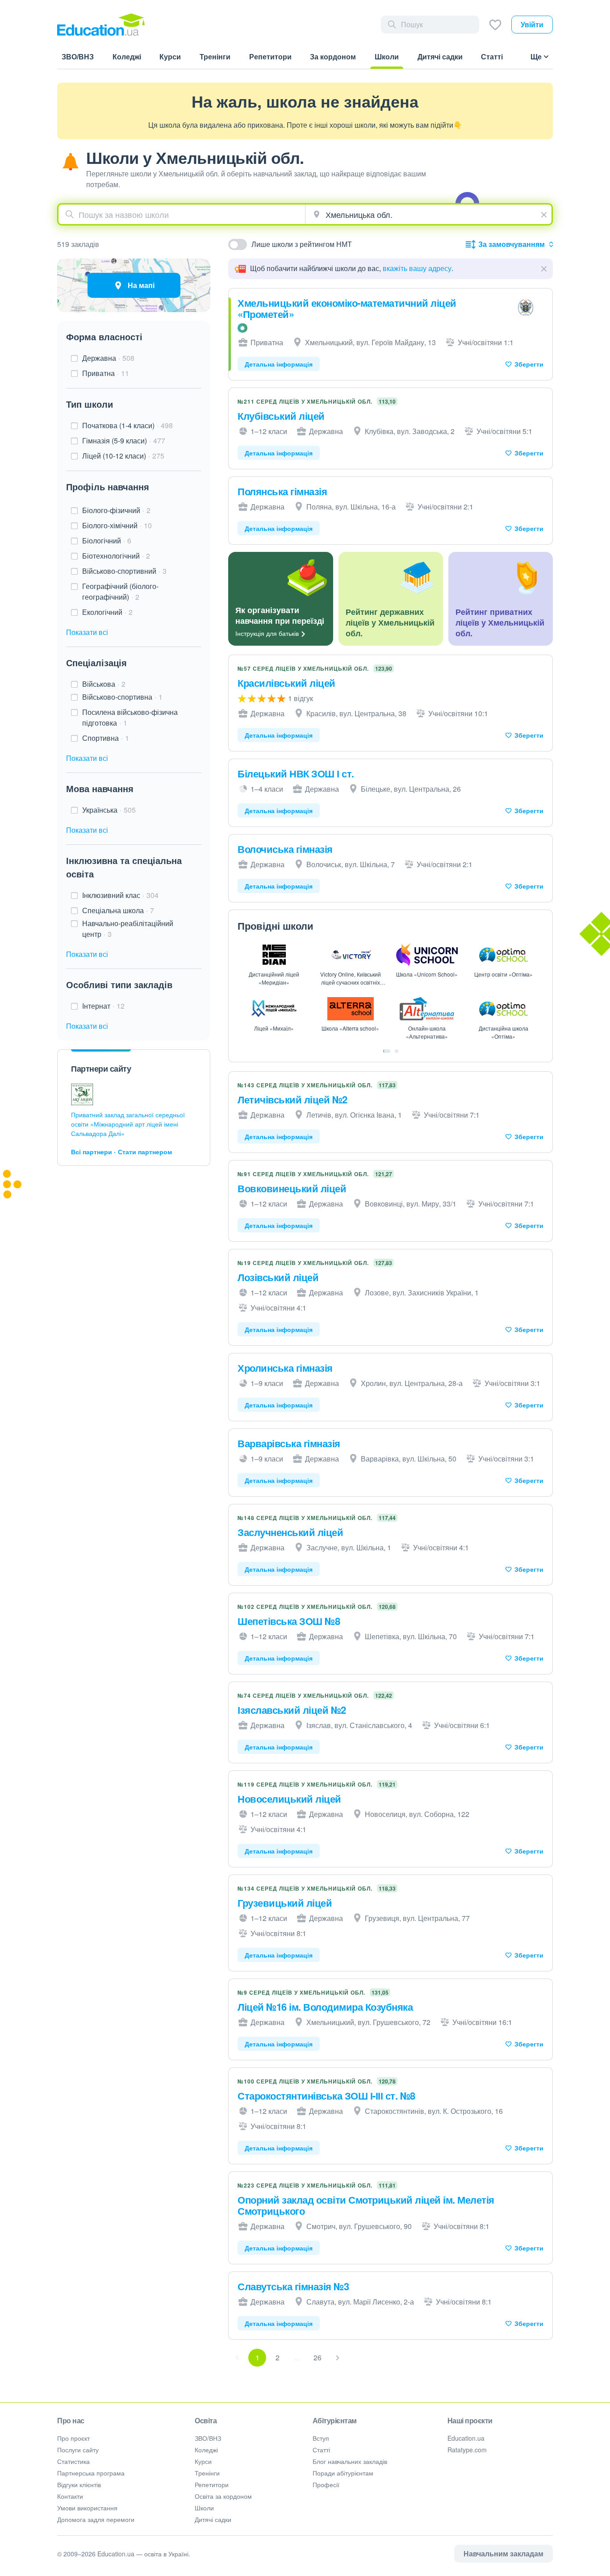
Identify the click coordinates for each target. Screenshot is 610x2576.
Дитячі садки (213, 2519)
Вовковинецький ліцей (292, 1188)
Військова (104, 684)
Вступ (321, 2438)
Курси (203, 2461)
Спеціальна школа (118, 910)
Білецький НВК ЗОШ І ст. (296, 773)
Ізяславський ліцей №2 (292, 1710)
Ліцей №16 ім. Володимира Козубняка (325, 2007)
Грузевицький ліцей (285, 1903)
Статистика (73, 2461)
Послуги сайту (78, 2450)
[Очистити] (545, 213)
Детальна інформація (279, 364)
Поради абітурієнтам (343, 2473)
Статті (321, 2450)
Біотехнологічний (116, 556)
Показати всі (87, 632)
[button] (544, 269)
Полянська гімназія (282, 491)
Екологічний (107, 612)
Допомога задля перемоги (96, 2519)
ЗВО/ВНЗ (208, 2438)
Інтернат (103, 1006)
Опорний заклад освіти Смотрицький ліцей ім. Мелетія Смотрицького (366, 2205)
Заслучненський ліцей (290, 1532)
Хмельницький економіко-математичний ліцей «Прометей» (347, 308)
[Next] (338, 2358)
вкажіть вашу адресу (417, 268)
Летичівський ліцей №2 (292, 1099)
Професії (326, 2484)
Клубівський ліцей (281, 416)
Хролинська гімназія (285, 1368)
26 (318, 2357)
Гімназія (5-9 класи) (124, 440)
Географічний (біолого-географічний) (120, 591)
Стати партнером (145, 1152)
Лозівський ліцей (278, 1277)
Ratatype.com (467, 2450)
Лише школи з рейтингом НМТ (302, 244)
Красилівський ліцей (286, 683)
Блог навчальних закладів (350, 2461)
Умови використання (87, 2508)
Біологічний (107, 541)
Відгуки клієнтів (79, 2484)
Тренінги (207, 2473)
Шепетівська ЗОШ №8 (289, 1621)
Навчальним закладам (503, 2553)
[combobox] (182, 214)
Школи (204, 2508)
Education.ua (466, 2438)
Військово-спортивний (124, 571)
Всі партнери (92, 1152)
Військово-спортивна (122, 697)
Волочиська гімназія (285, 849)
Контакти (70, 2496)
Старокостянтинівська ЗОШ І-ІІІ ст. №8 (326, 2096)
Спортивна (106, 738)
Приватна (106, 373)
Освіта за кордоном (223, 2496)
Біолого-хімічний (117, 525)
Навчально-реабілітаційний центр (128, 929)
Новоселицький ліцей (289, 1799)
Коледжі (206, 2450)
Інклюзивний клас (120, 895)
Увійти (532, 24)
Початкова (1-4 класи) (127, 425)
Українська (109, 810)
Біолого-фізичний (116, 510)
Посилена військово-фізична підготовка (130, 717)
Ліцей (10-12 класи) (123, 456)
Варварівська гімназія (289, 1443)
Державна (108, 358)
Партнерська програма (91, 2473)
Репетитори (212, 2484)
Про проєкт (73, 2438)
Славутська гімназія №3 (293, 2286)
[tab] (387, 1051)
